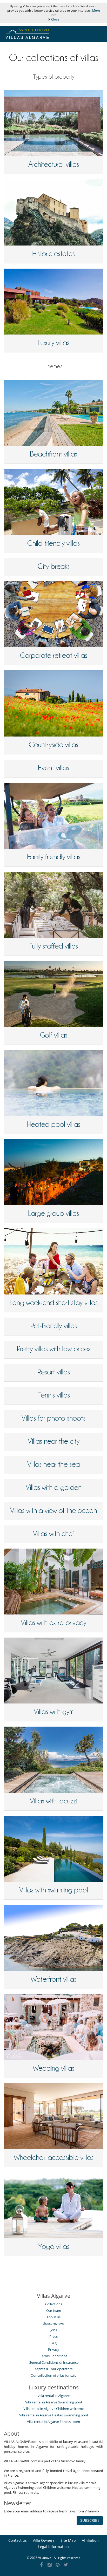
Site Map (68, 2540)
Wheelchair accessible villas (54, 2157)
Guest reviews (54, 2323)
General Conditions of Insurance (54, 2362)
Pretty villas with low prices (54, 1349)
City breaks (54, 566)
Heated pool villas (54, 1124)
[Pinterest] (58, 2565)
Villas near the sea (53, 1464)
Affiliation (90, 2540)
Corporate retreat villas (54, 655)
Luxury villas (53, 343)
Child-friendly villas (53, 543)
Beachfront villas (53, 454)
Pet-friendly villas (54, 1326)
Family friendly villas (54, 857)
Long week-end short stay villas (54, 1303)
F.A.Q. (54, 2343)
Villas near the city (54, 1441)
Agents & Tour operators (53, 2369)
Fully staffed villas (54, 946)
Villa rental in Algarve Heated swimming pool (53, 2415)
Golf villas (54, 1035)
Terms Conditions (54, 2356)
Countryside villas (53, 745)
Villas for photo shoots (53, 1418)
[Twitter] (66, 2565)
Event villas (53, 768)
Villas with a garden (54, 1487)
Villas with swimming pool (54, 1890)
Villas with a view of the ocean (53, 1510)
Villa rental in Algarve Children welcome (53, 2409)
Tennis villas (54, 1395)
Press (53, 2336)
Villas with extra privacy (53, 1623)
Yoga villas (54, 2246)
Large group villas (53, 1213)
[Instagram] (49, 2565)
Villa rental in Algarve (54, 2396)
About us (53, 2317)
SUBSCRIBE (90, 2520)
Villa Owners (44, 2540)
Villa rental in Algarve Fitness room (53, 2422)
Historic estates (53, 254)
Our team (54, 2311)
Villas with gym (54, 1712)
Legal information (53, 2547)
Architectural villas (54, 164)
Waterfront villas (53, 1979)
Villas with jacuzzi (53, 1801)
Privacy (54, 2349)
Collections (54, 2304)
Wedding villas (53, 2068)
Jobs (54, 2330)
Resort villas (54, 1372)
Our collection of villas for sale (53, 2375)
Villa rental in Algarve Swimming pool (53, 2402)
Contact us (18, 2540)
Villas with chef (54, 1534)
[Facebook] (41, 2565)
